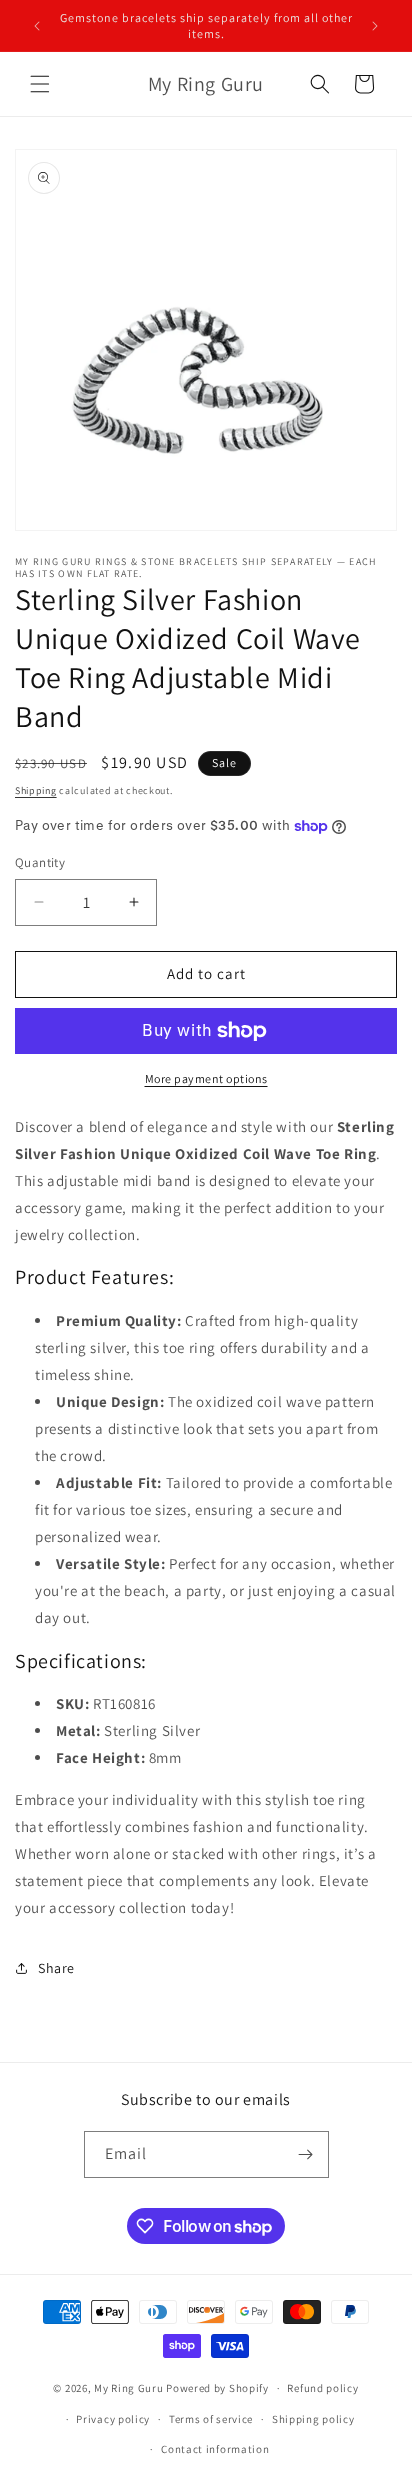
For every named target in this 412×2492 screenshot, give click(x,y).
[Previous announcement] (37, 26)
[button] (40, 84)
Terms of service (211, 2419)
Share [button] (56, 1968)
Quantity (40, 862)
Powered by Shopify (217, 2388)
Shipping (36, 790)
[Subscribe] (306, 2154)
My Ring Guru (128, 2388)
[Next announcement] (375, 26)
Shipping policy (313, 2419)
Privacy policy (113, 2419)
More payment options (206, 1078)
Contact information (215, 2449)
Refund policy (322, 2388)
